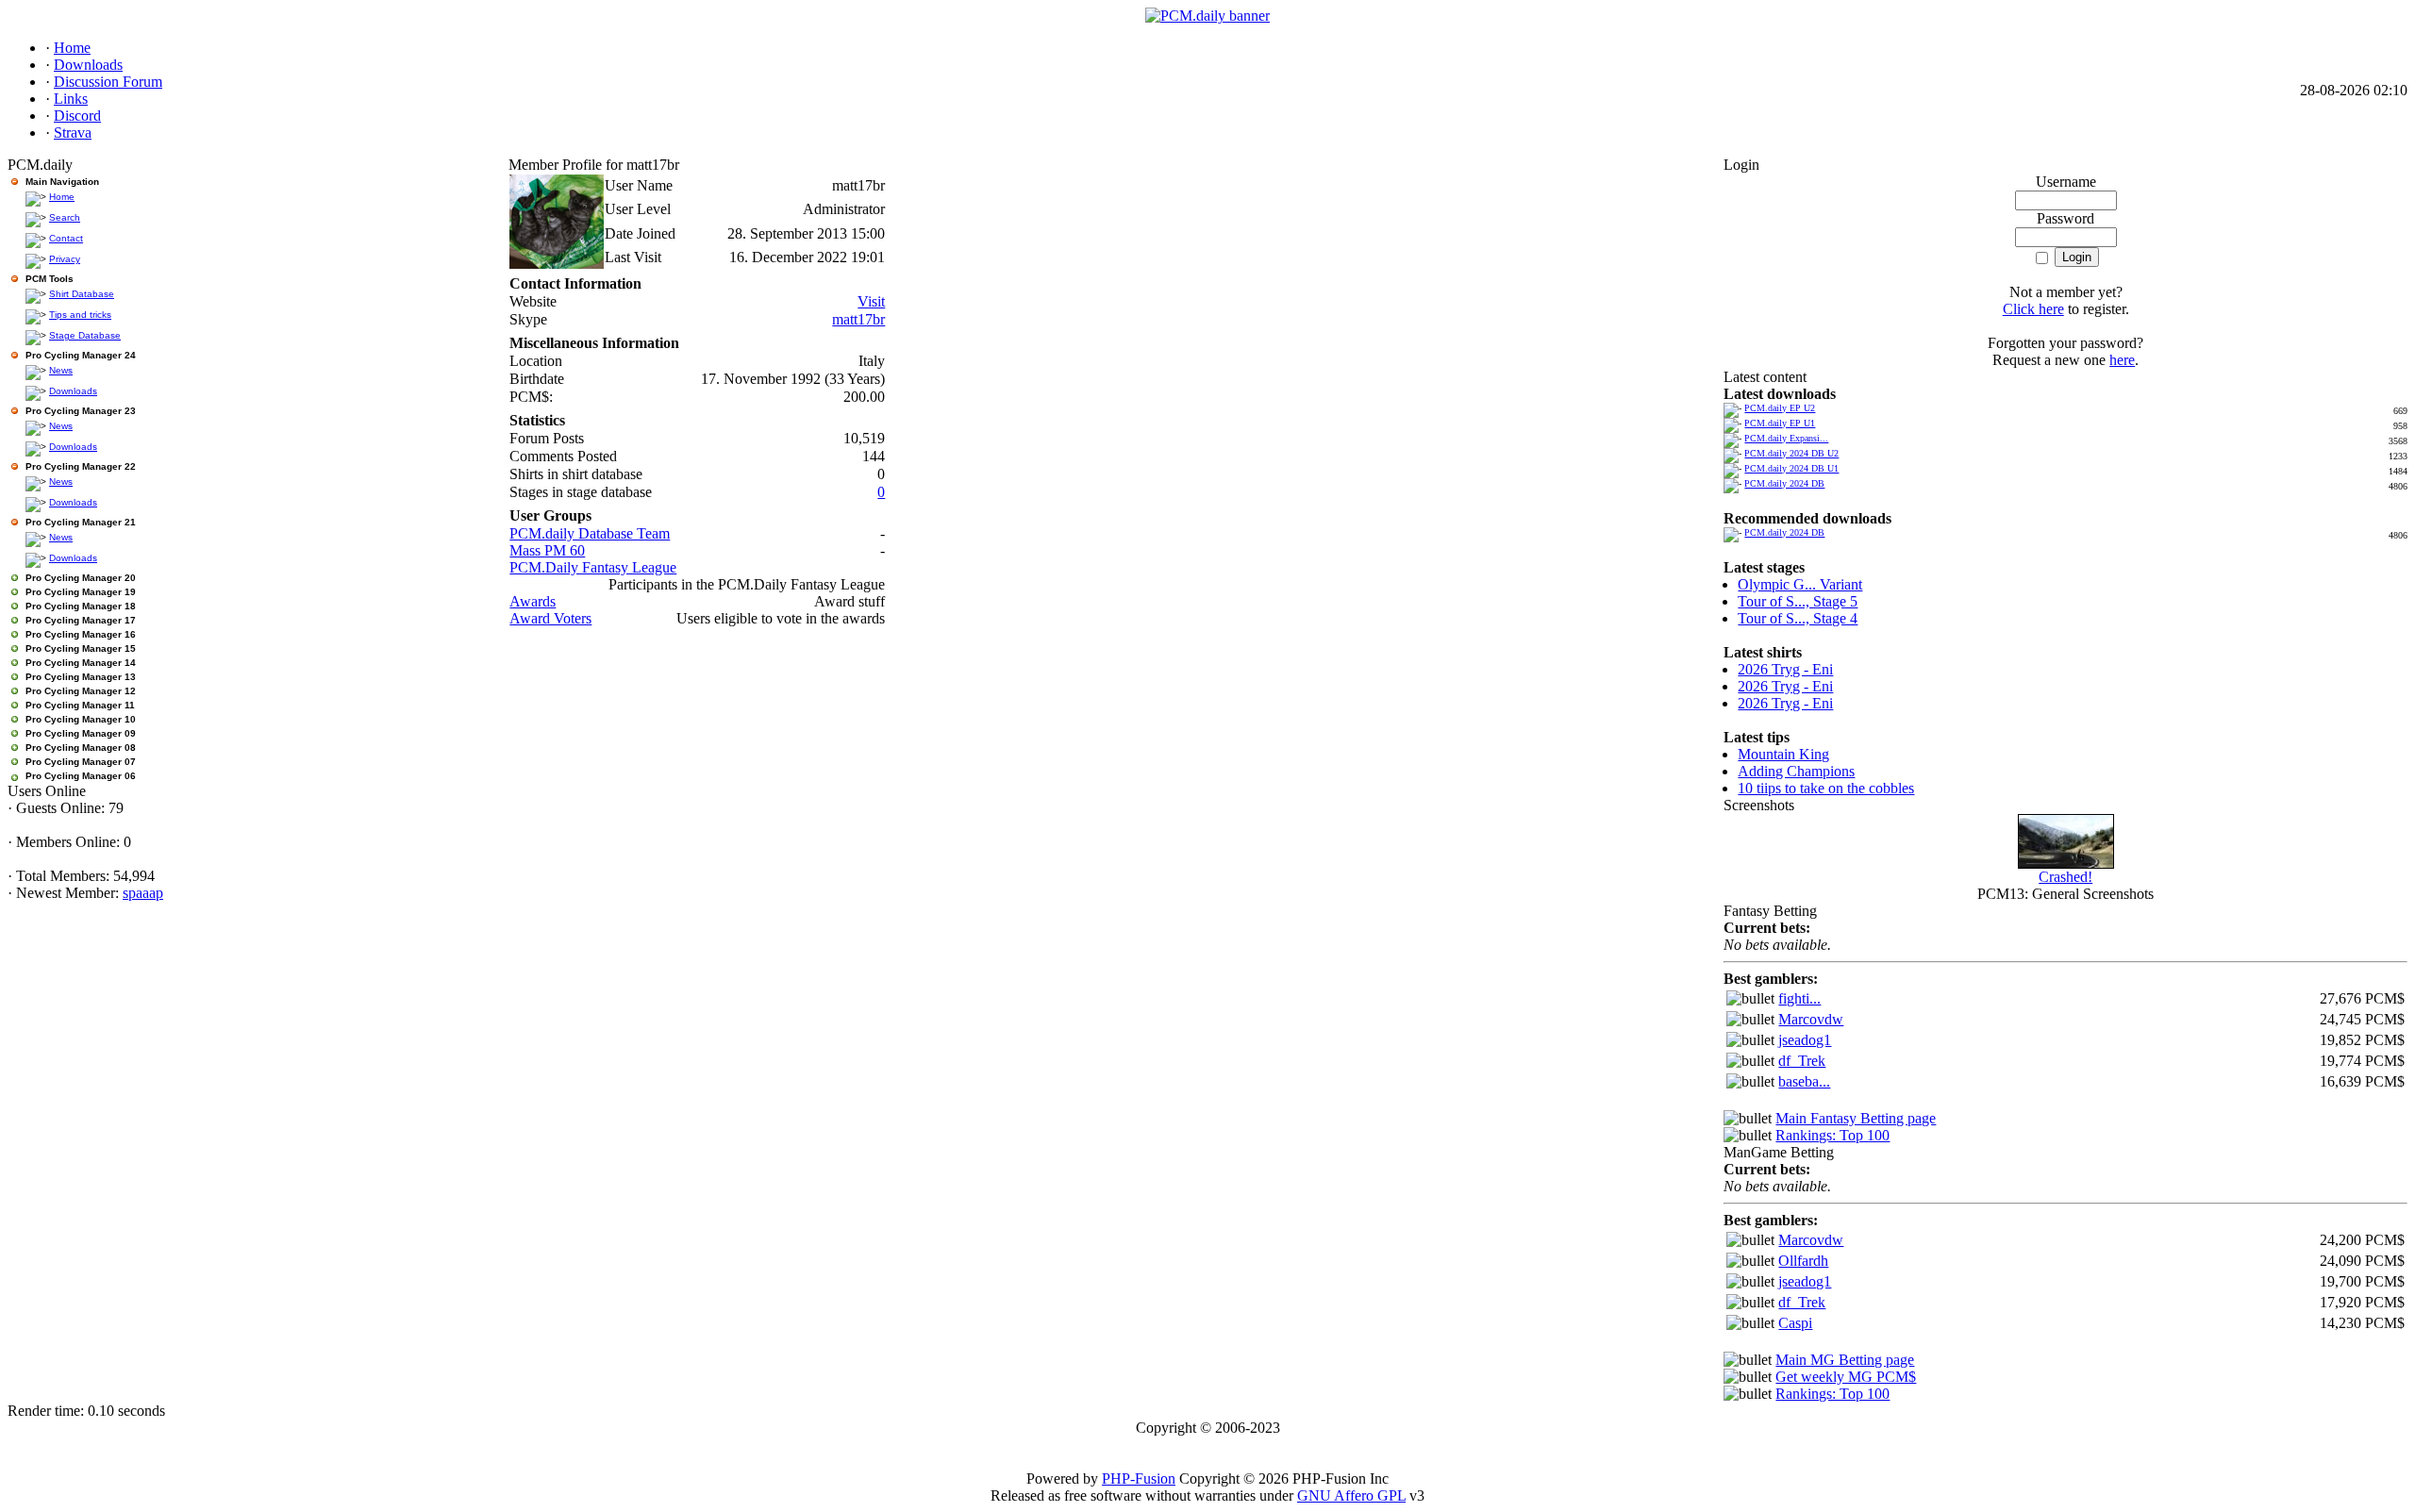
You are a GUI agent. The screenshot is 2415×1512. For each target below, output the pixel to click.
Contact (66, 238)
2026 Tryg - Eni (1785, 669)
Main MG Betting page (1845, 1360)
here (2122, 360)
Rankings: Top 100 (1832, 1135)
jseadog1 (1805, 1040)
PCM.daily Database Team (590, 533)
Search (65, 217)
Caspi (1795, 1323)
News (61, 370)
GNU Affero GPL (1351, 1495)
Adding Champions (1796, 771)
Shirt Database (82, 294)
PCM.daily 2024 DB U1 (1791, 468)
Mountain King (1783, 754)
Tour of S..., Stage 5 (1798, 601)
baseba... (1804, 1081)
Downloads (73, 391)
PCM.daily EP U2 (1780, 408)
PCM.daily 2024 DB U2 (1791, 453)
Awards (533, 601)
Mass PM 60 (547, 550)
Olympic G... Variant (1800, 584)
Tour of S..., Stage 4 (1798, 618)
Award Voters (550, 618)
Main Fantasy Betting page (1856, 1118)
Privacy (65, 259)
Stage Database (85, 335)
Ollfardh (1803, 1261)
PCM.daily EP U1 (1780, 423)
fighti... (1799, 998)
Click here (2033, 309)
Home (62, 197)
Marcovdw (1811, 1019)
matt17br (858, 319)
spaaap (143, 893)
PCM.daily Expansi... (1786, 438)
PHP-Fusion (1139, 1479)
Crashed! (2065, 877)
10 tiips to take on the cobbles (1826, 788)
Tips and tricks (80, 315)
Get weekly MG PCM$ (1846, 1377)
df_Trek (1802, 1061)
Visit (871, 301)
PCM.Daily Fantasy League (593, 567)
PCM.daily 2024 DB (1784, 483)
